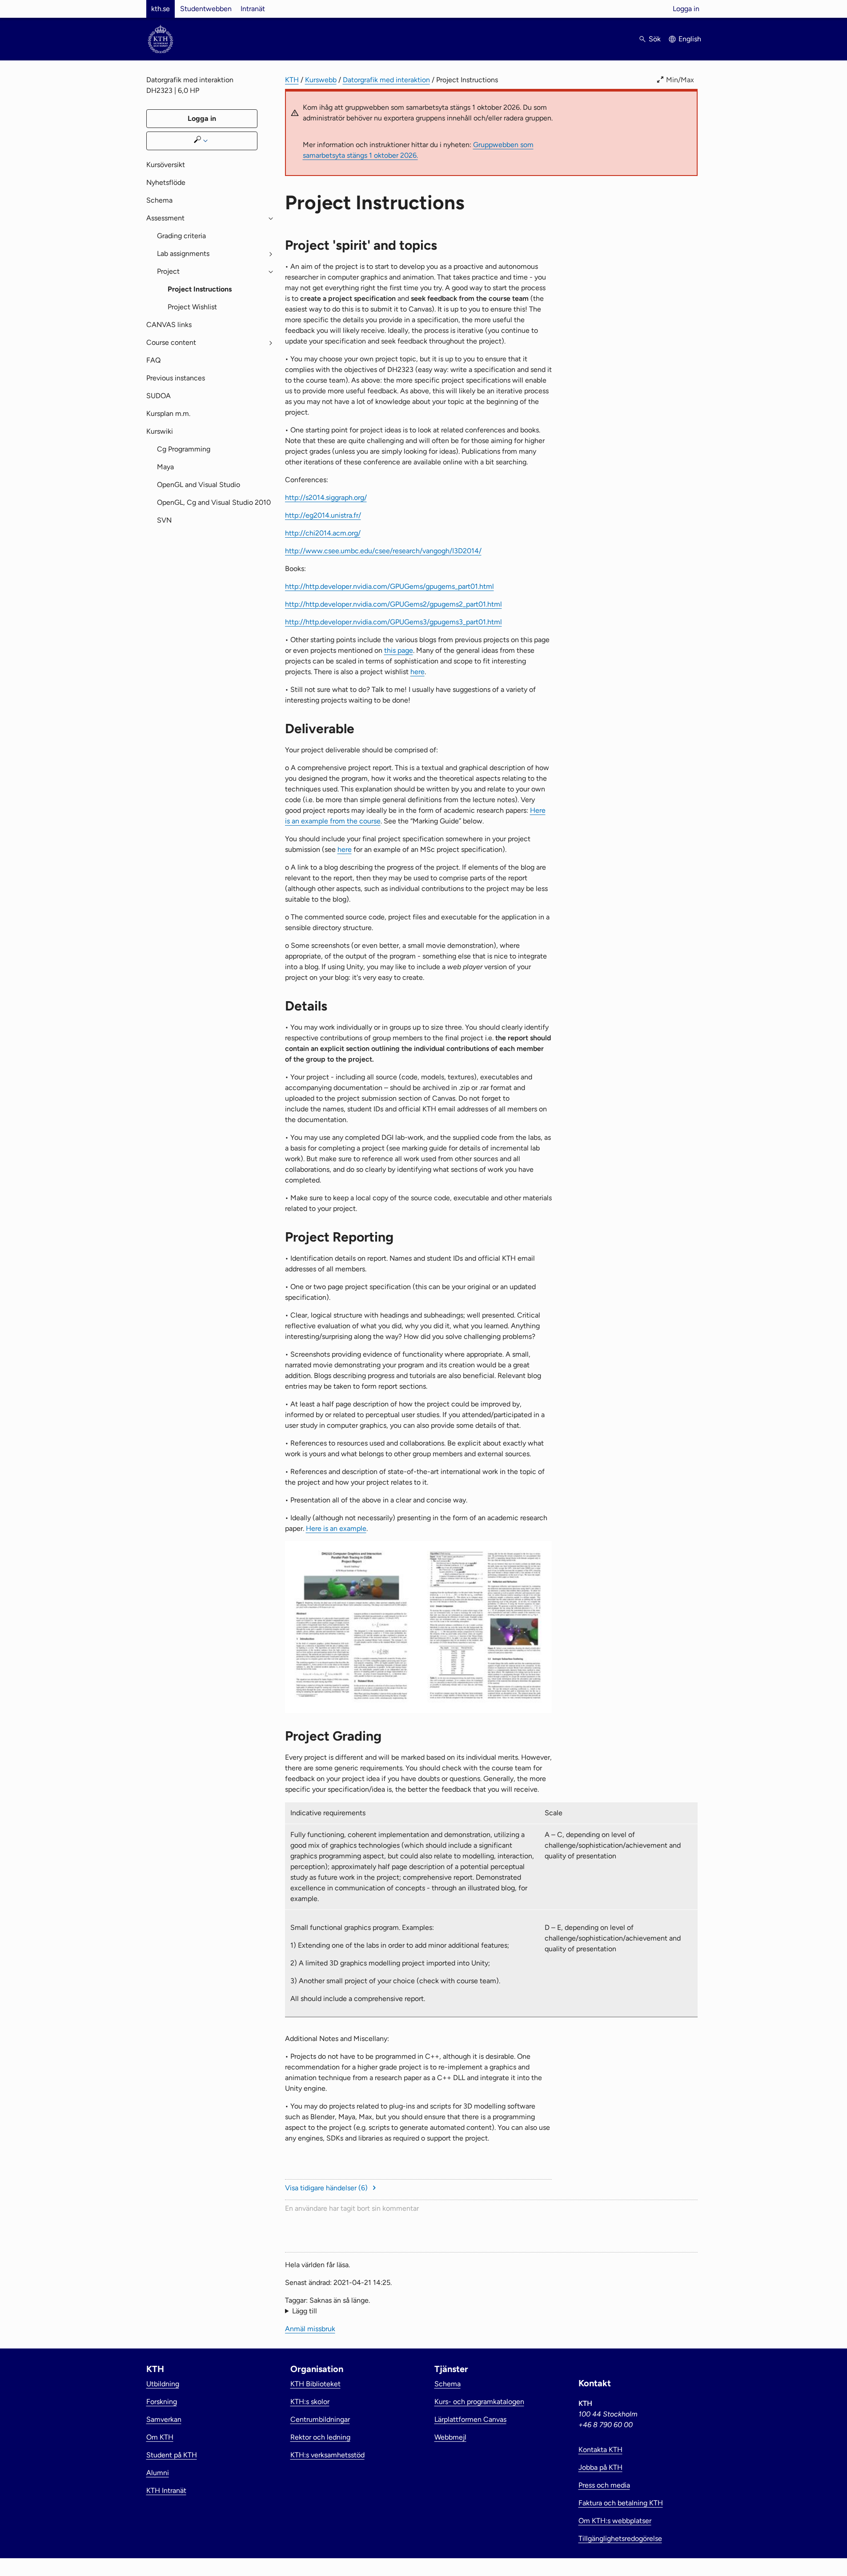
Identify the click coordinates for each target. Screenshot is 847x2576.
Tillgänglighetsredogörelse (620, 2538)
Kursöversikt (166, 165)
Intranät (253, 9)
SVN (164, 520)
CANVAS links (169, 325)
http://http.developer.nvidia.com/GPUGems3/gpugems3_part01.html (393, 622)
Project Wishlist (192, 307)
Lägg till (305, 2311)
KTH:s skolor (310, 2402)
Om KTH (160, 2437)
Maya (165, 467)
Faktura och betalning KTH (621, 2503)
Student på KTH (172, 2455)
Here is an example (336, 1528)
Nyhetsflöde (166, 182)
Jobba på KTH (600, 2467)
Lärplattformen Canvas (470, 2419)
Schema (159, 200)
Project (168, 271)
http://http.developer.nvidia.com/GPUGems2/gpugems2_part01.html (393, 604)
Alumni (158, 2473)
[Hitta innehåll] (202, 141)
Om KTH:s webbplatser (615, 2521)
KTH (292, 80)
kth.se (161, 9)
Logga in (686, 9)
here (417, 672)
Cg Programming (184, 449)
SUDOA (159, 396)
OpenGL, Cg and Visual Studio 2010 (214, 502)
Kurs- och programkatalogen (479, 2402)
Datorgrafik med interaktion (386, 80)
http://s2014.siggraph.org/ (326, 497)
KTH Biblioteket (315, 2384)
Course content (171, 342)
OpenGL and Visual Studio (199, 485)
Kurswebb (321, 80)
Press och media (604, 2485)
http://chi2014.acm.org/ (323, 533)
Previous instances (176, 378)
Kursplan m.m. (168, 413)
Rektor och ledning (320, 2437)
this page (399, 650)
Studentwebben (206, 9)
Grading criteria (181, 236)
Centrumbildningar (320, 2419)
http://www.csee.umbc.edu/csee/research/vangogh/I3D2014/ (383, 551)
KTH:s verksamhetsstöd (327, 2455)
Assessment (165, 218)
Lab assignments (183, 254)
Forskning (162, 2402)
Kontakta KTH (600, 2450)
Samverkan (164, 2419)
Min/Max (680, 80)
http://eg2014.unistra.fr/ (323, 515)
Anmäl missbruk (310, 2329)
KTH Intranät (166, 2490)
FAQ (153, 360)
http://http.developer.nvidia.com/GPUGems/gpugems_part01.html (389, 586)
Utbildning (163, 2384)
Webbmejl (450, 2437)
